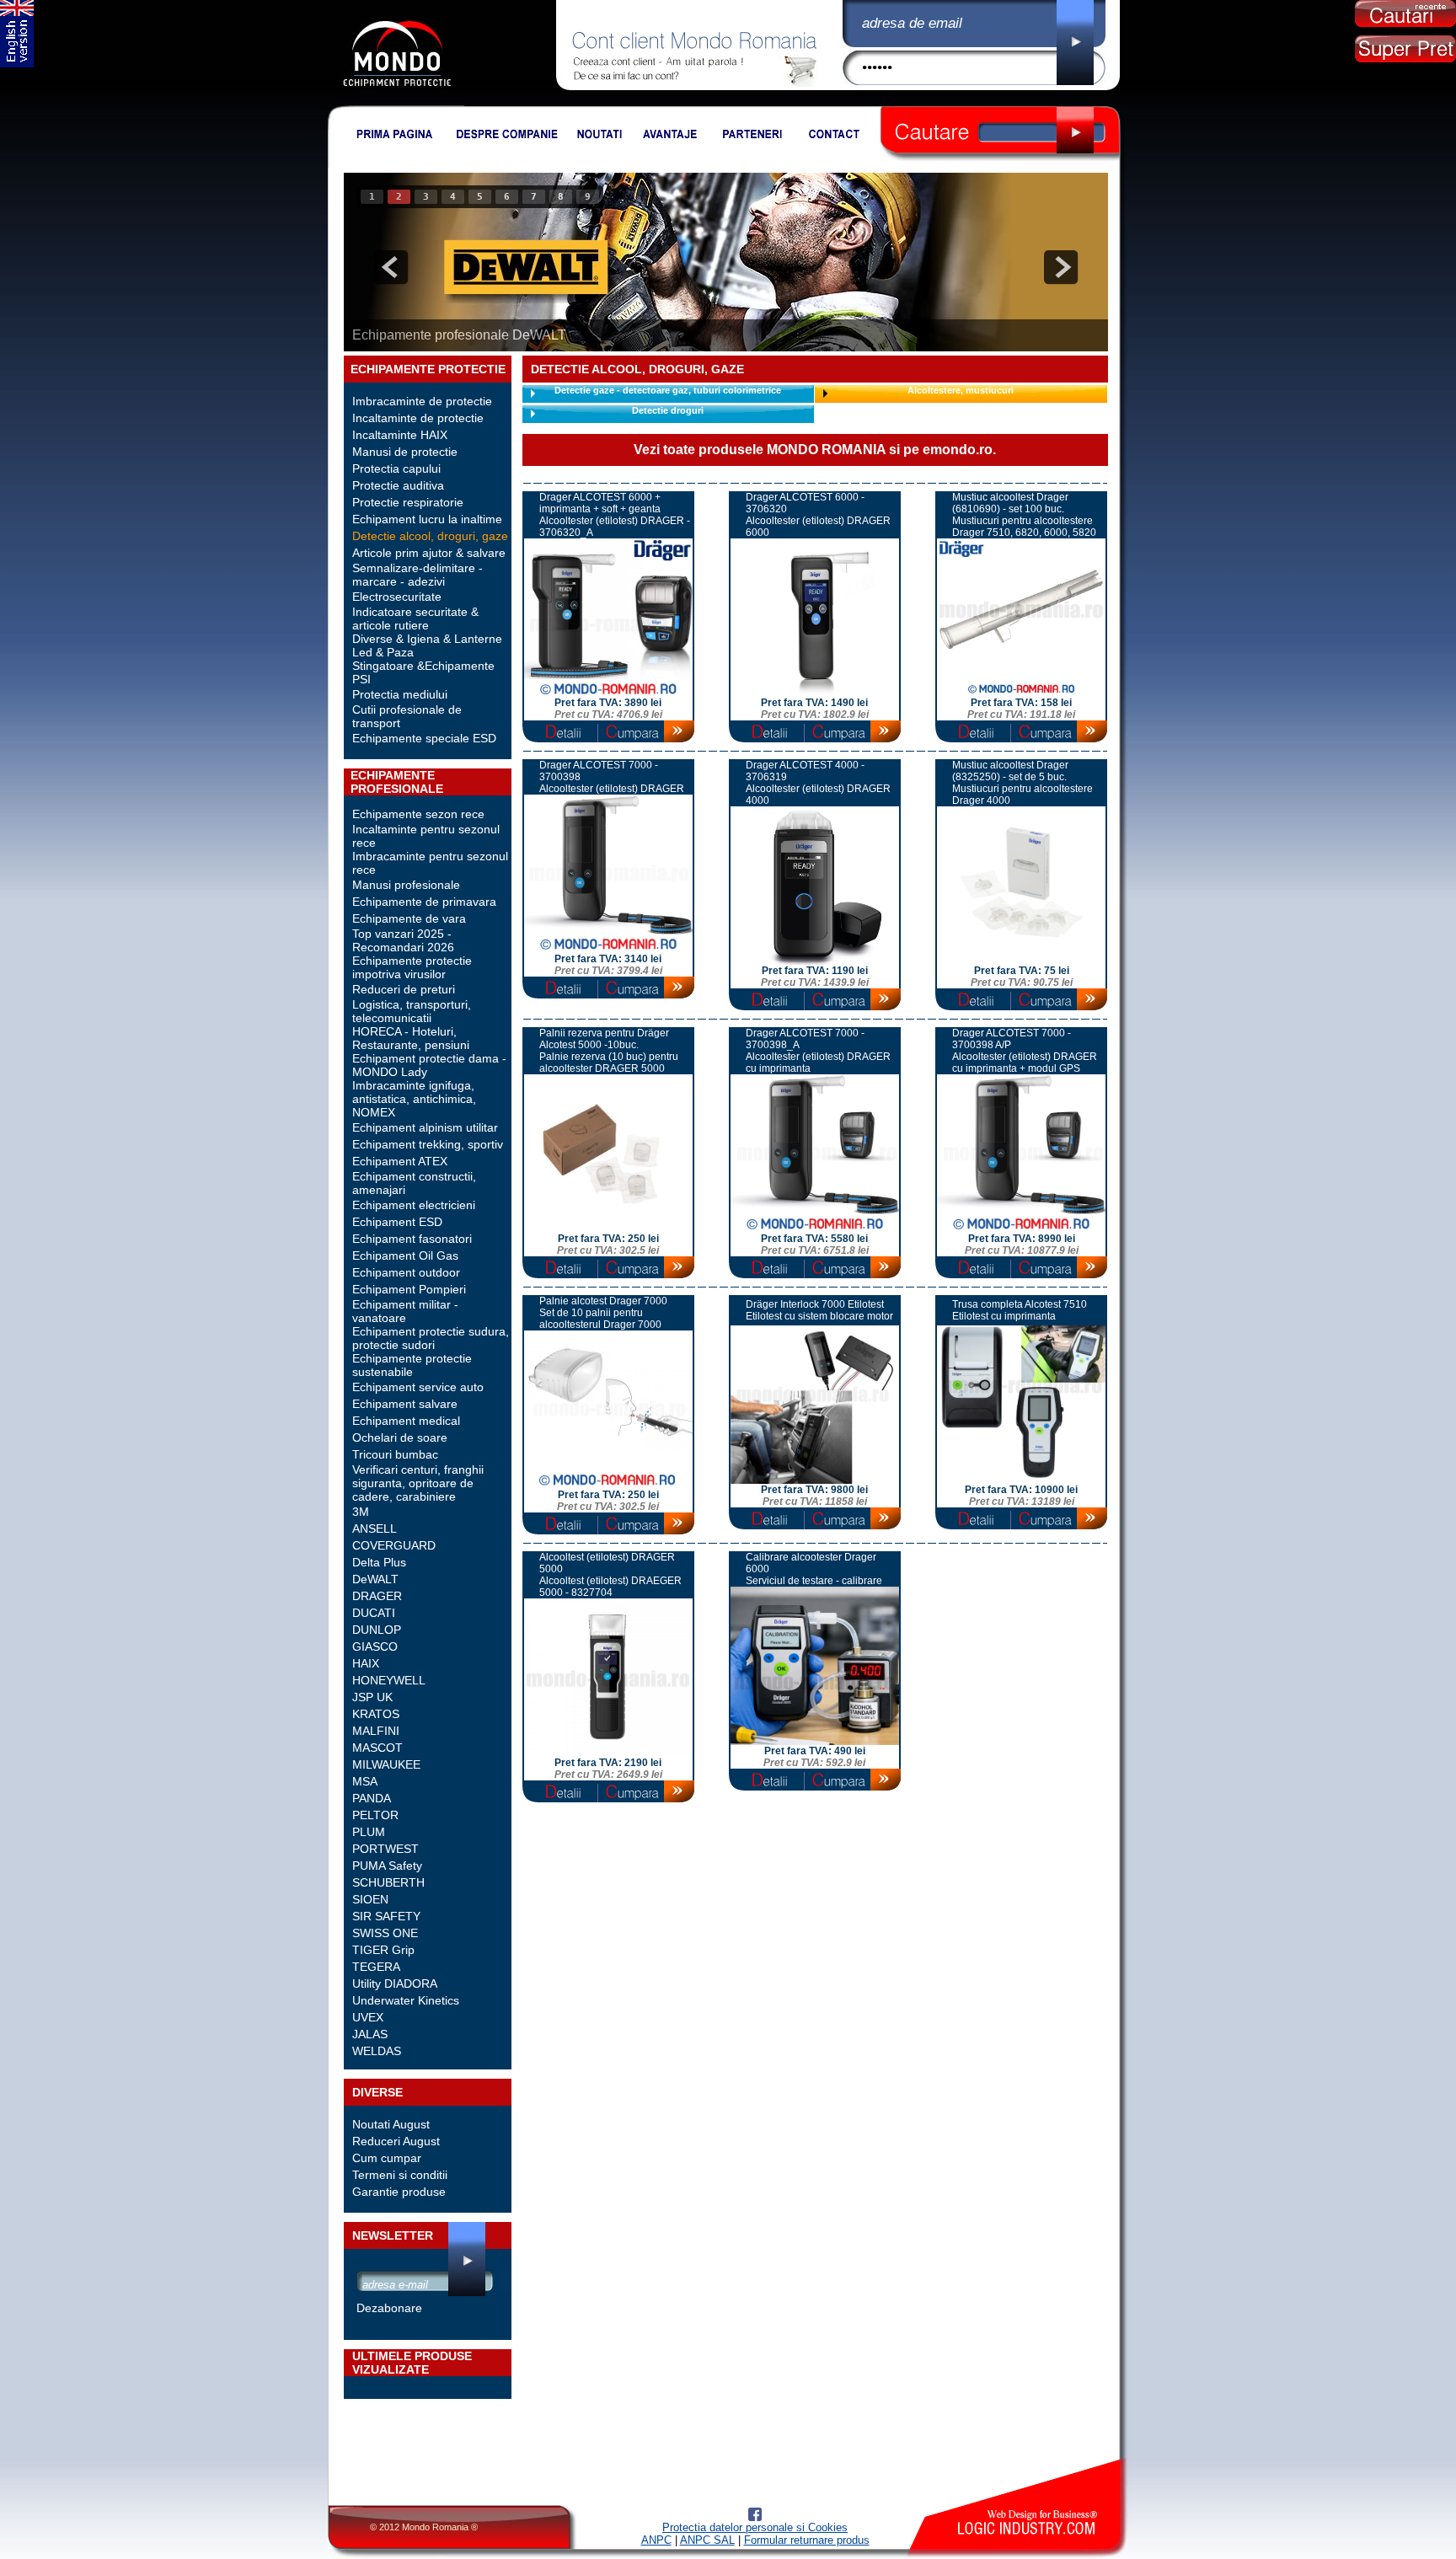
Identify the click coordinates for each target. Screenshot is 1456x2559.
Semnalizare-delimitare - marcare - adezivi (418, 575)
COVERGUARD (394, 1545)
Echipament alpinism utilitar (425, 1127)
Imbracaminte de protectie (422, 401)
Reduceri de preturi (404, 989)
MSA (365, 1781)
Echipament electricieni (414, 1205)
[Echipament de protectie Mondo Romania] (396, 102)
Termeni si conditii (400, 2175)
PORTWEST (385, 1849)
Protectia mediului (400, 694)
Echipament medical (406, 1421)
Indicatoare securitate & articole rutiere (415, 618)
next (1061, 267)
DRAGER (377, 1596)
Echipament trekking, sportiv (428, 1144)
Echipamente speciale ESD (424, 738)
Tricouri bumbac (395, 1454)
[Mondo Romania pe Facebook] (755, 2517)
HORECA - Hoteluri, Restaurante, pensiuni (411, 1038)
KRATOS (376, 1714)
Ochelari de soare (400, 1437)
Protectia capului (396, 468)
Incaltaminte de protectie (418, 418)
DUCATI (374, 1613)
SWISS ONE (385, 1933)
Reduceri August (396, 2141)
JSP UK (372, 1697)
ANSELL (375, 1528)
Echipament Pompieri (409, 1289)
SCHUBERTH (388, 1882)
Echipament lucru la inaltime (427, 519)
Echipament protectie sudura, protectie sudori (431, 1338)
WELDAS (377, 2051)
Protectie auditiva (398, 485)
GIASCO (375, 1646)
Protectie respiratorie (408, 502)
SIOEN (370, 1899)
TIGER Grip (383, 1950)
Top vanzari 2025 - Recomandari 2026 (403, 940)
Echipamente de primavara (424, 902)
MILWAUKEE (386, 1764)
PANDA (372, 1798)
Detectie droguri (668, 410)
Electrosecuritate (397, 597)
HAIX (366, 1663)
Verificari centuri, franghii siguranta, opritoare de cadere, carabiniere (418, 1483)
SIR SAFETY (386, 1916)
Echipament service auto (418, 1387)
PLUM (369, 1832)
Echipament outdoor (406, 1272)
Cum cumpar (387, 2158)
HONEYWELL (389, 1680)
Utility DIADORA (395, 1983)
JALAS (370, 2034)
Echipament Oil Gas (405, 1255)
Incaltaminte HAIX (400, 435)
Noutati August (391, 2124)
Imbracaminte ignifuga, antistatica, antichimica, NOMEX (414, 1099)
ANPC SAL (707, 2540)
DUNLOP (377, 1630)
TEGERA (376, 1967)
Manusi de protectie (405, 452)
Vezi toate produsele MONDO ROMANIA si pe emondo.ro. (815, 450)
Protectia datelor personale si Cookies (755, 2527)
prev (391, 267)
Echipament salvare (405, 1404)
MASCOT (377, 1748)
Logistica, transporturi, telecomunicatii (412, 1011)
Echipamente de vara (409, 918)
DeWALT (375, 1579)
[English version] (17, 64)
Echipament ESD (397, 1222)
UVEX (368, 2017)
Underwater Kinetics (406, 2000)
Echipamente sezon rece (418, 814)
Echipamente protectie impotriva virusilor (412, 967)
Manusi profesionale (406, 885)
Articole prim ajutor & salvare (429, 553)
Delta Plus (379, 1562)
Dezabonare (389, 2308)
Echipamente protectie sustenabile (412, 1365)
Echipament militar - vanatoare (405, 1311)
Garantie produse (399, 2192)
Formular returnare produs (807, 2540)
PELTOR (375, 1815)
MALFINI (376, 1731)
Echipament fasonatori (412, 1239)
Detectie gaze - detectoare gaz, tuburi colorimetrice (668, 390)
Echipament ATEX (400, 1161)
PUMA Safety (387, 1866)
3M (361, 1512)
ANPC (656, 2540)
